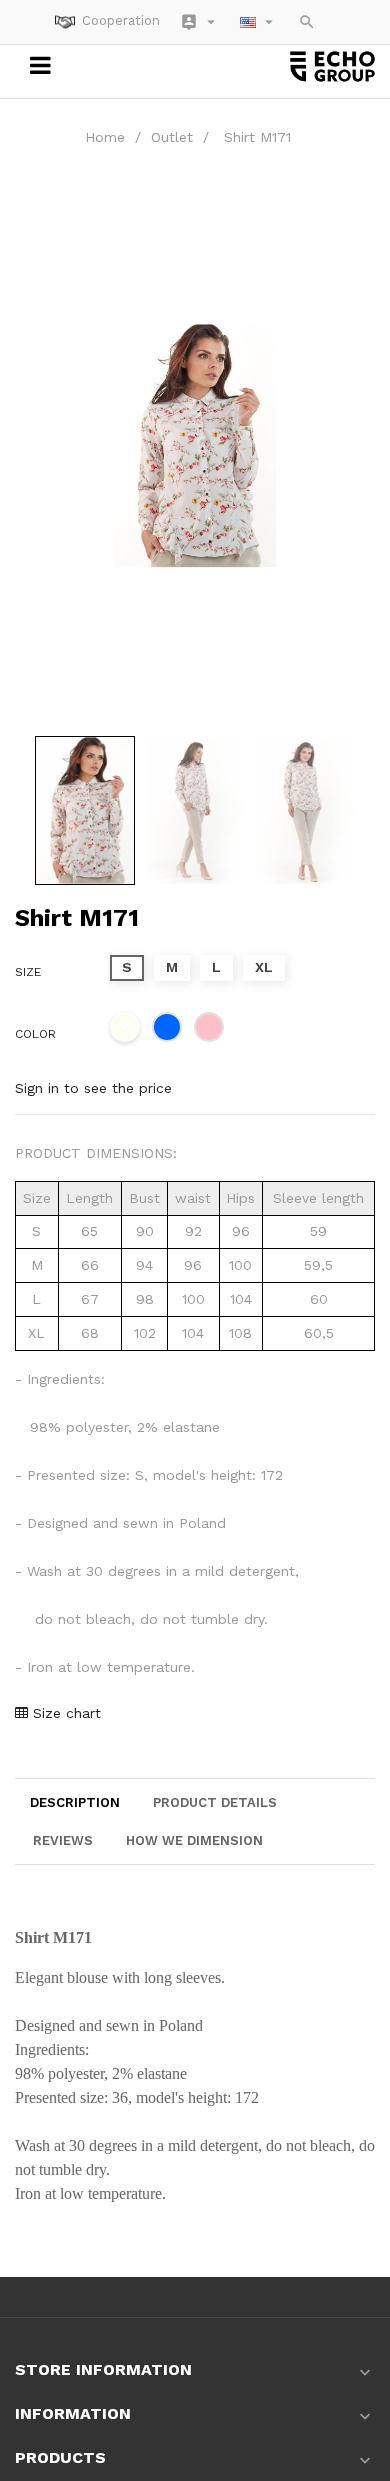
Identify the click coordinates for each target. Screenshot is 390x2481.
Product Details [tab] (215, 1802)
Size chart (64, 1713)
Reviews (63, 1840)
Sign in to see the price (93, 1088)
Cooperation (121, 20)
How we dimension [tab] (194, 1840)
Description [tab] (75, 1802)
